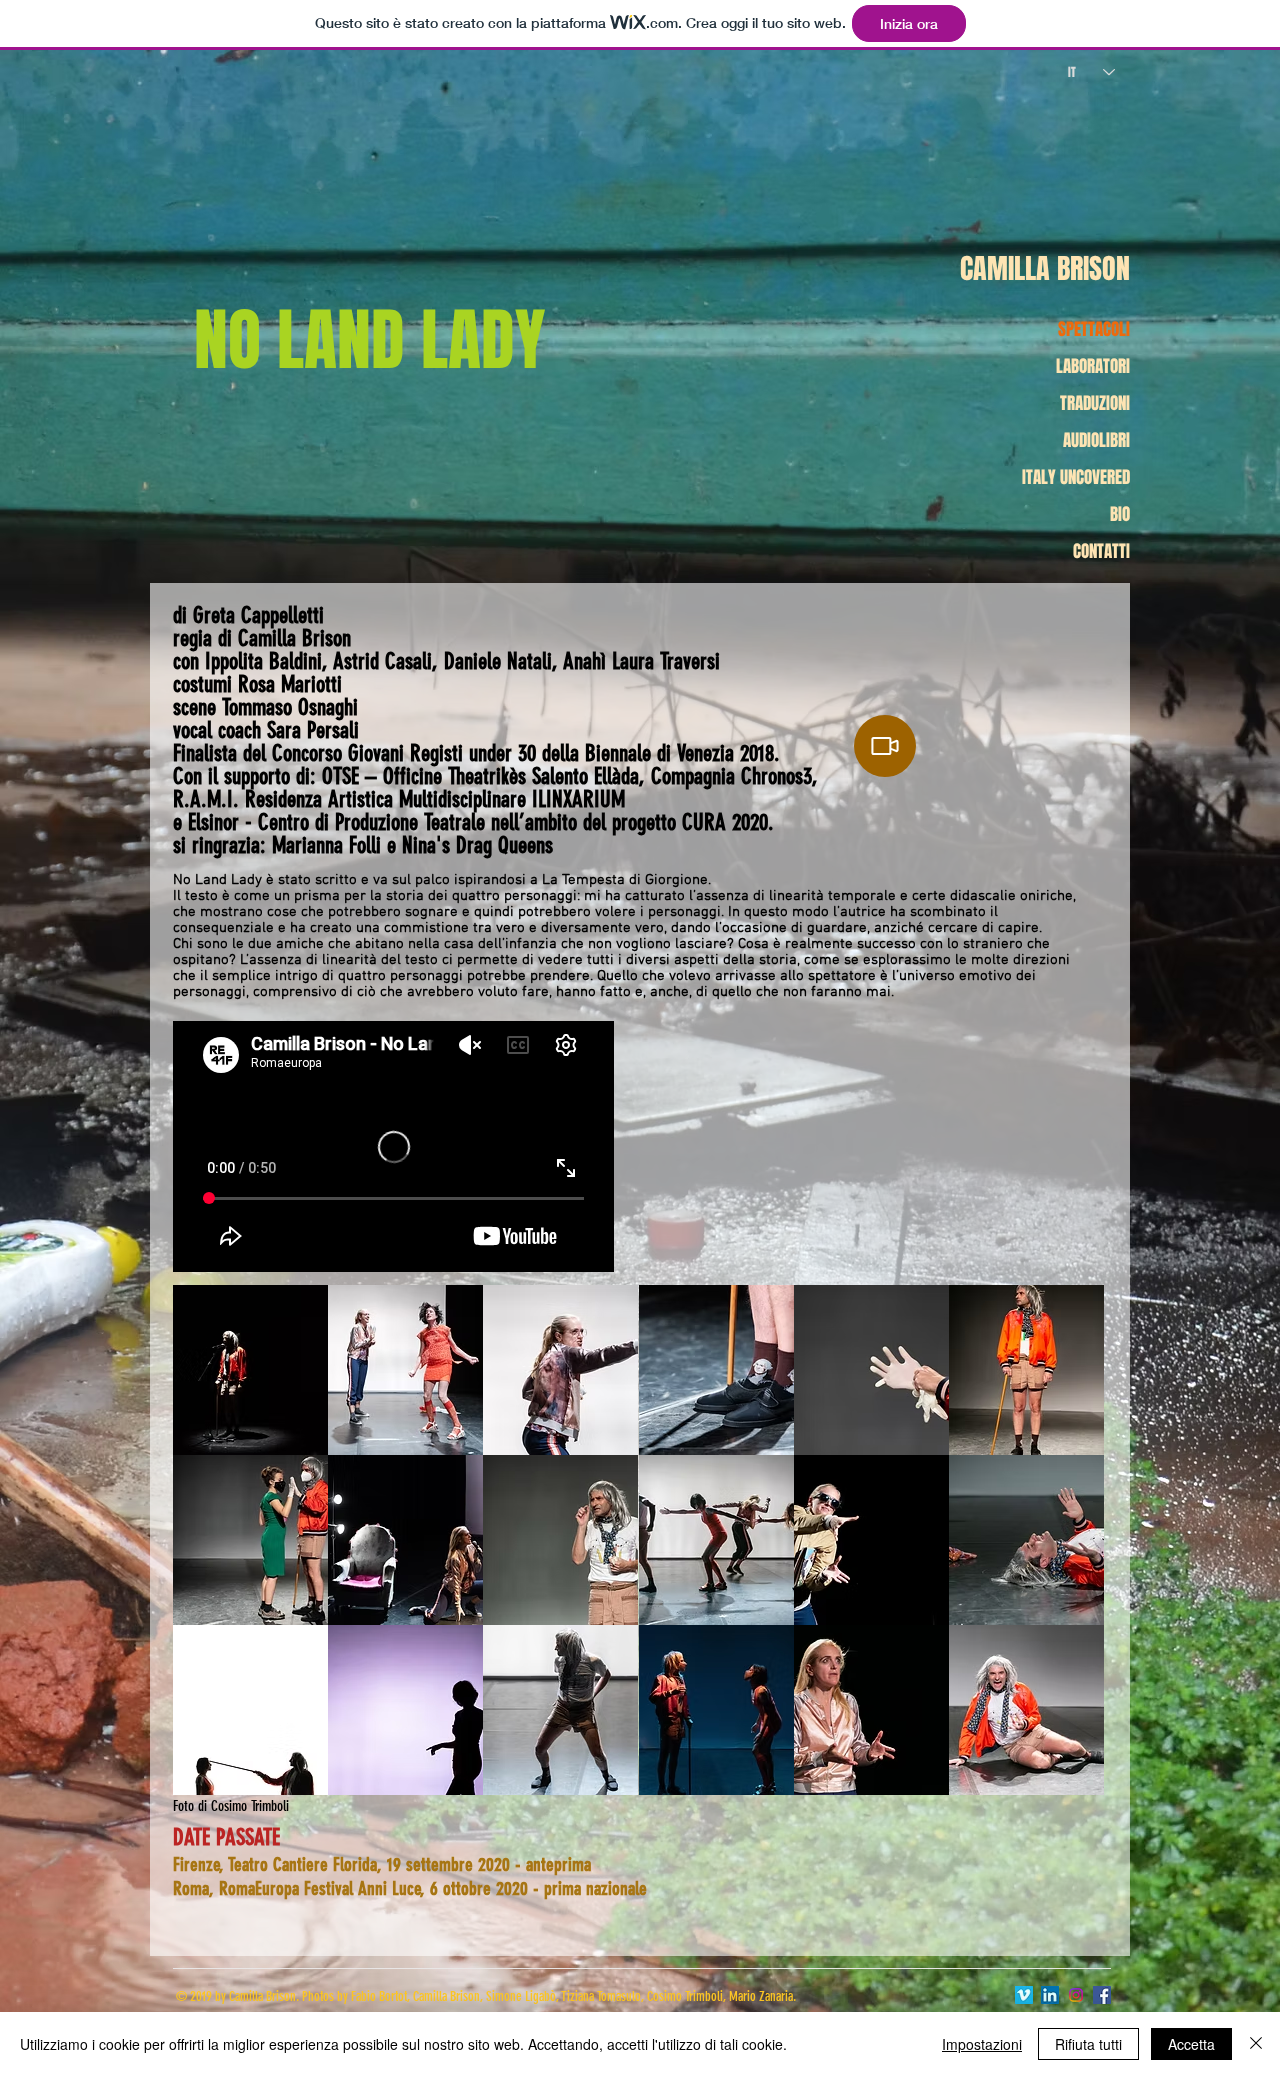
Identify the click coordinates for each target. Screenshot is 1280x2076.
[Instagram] (1076, 1995)
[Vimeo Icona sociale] (1024, 1995)
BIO (1120, 514)
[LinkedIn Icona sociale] (1050, 1995)
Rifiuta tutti (1088, 2044)
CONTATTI (1101, 551)
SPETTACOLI (1094, 329)
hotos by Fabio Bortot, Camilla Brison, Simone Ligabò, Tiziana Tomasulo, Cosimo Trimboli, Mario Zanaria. (552, 1996)
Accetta (1191, 2044)
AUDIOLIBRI (1096, 440)
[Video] (885, 746)
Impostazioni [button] (982, 2044)
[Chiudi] (1256, 2044)
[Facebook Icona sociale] (1102, 1995)
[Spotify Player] (976, 651)
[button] (250, 1370)
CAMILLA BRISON (1045, 268)
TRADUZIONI (1095, 403)
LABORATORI (1093, 366)
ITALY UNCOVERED (1076, 477)
